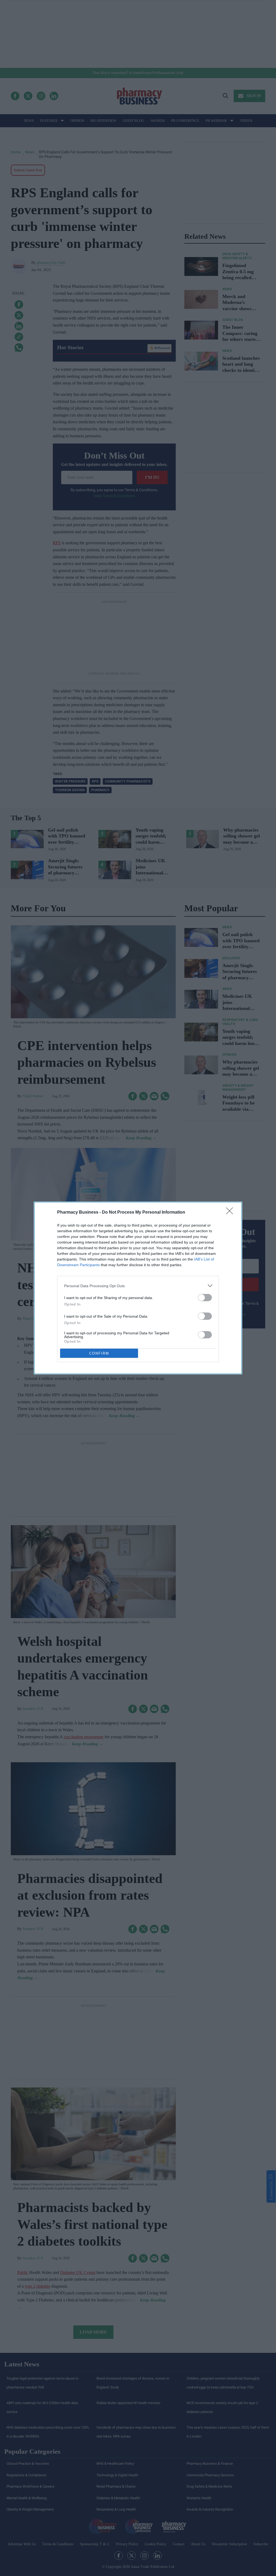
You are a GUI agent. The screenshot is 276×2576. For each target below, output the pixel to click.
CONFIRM (99, 1353)
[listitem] (138, 1286)
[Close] (231, 1213)
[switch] (205, 1298)
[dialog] (138, 1288)
